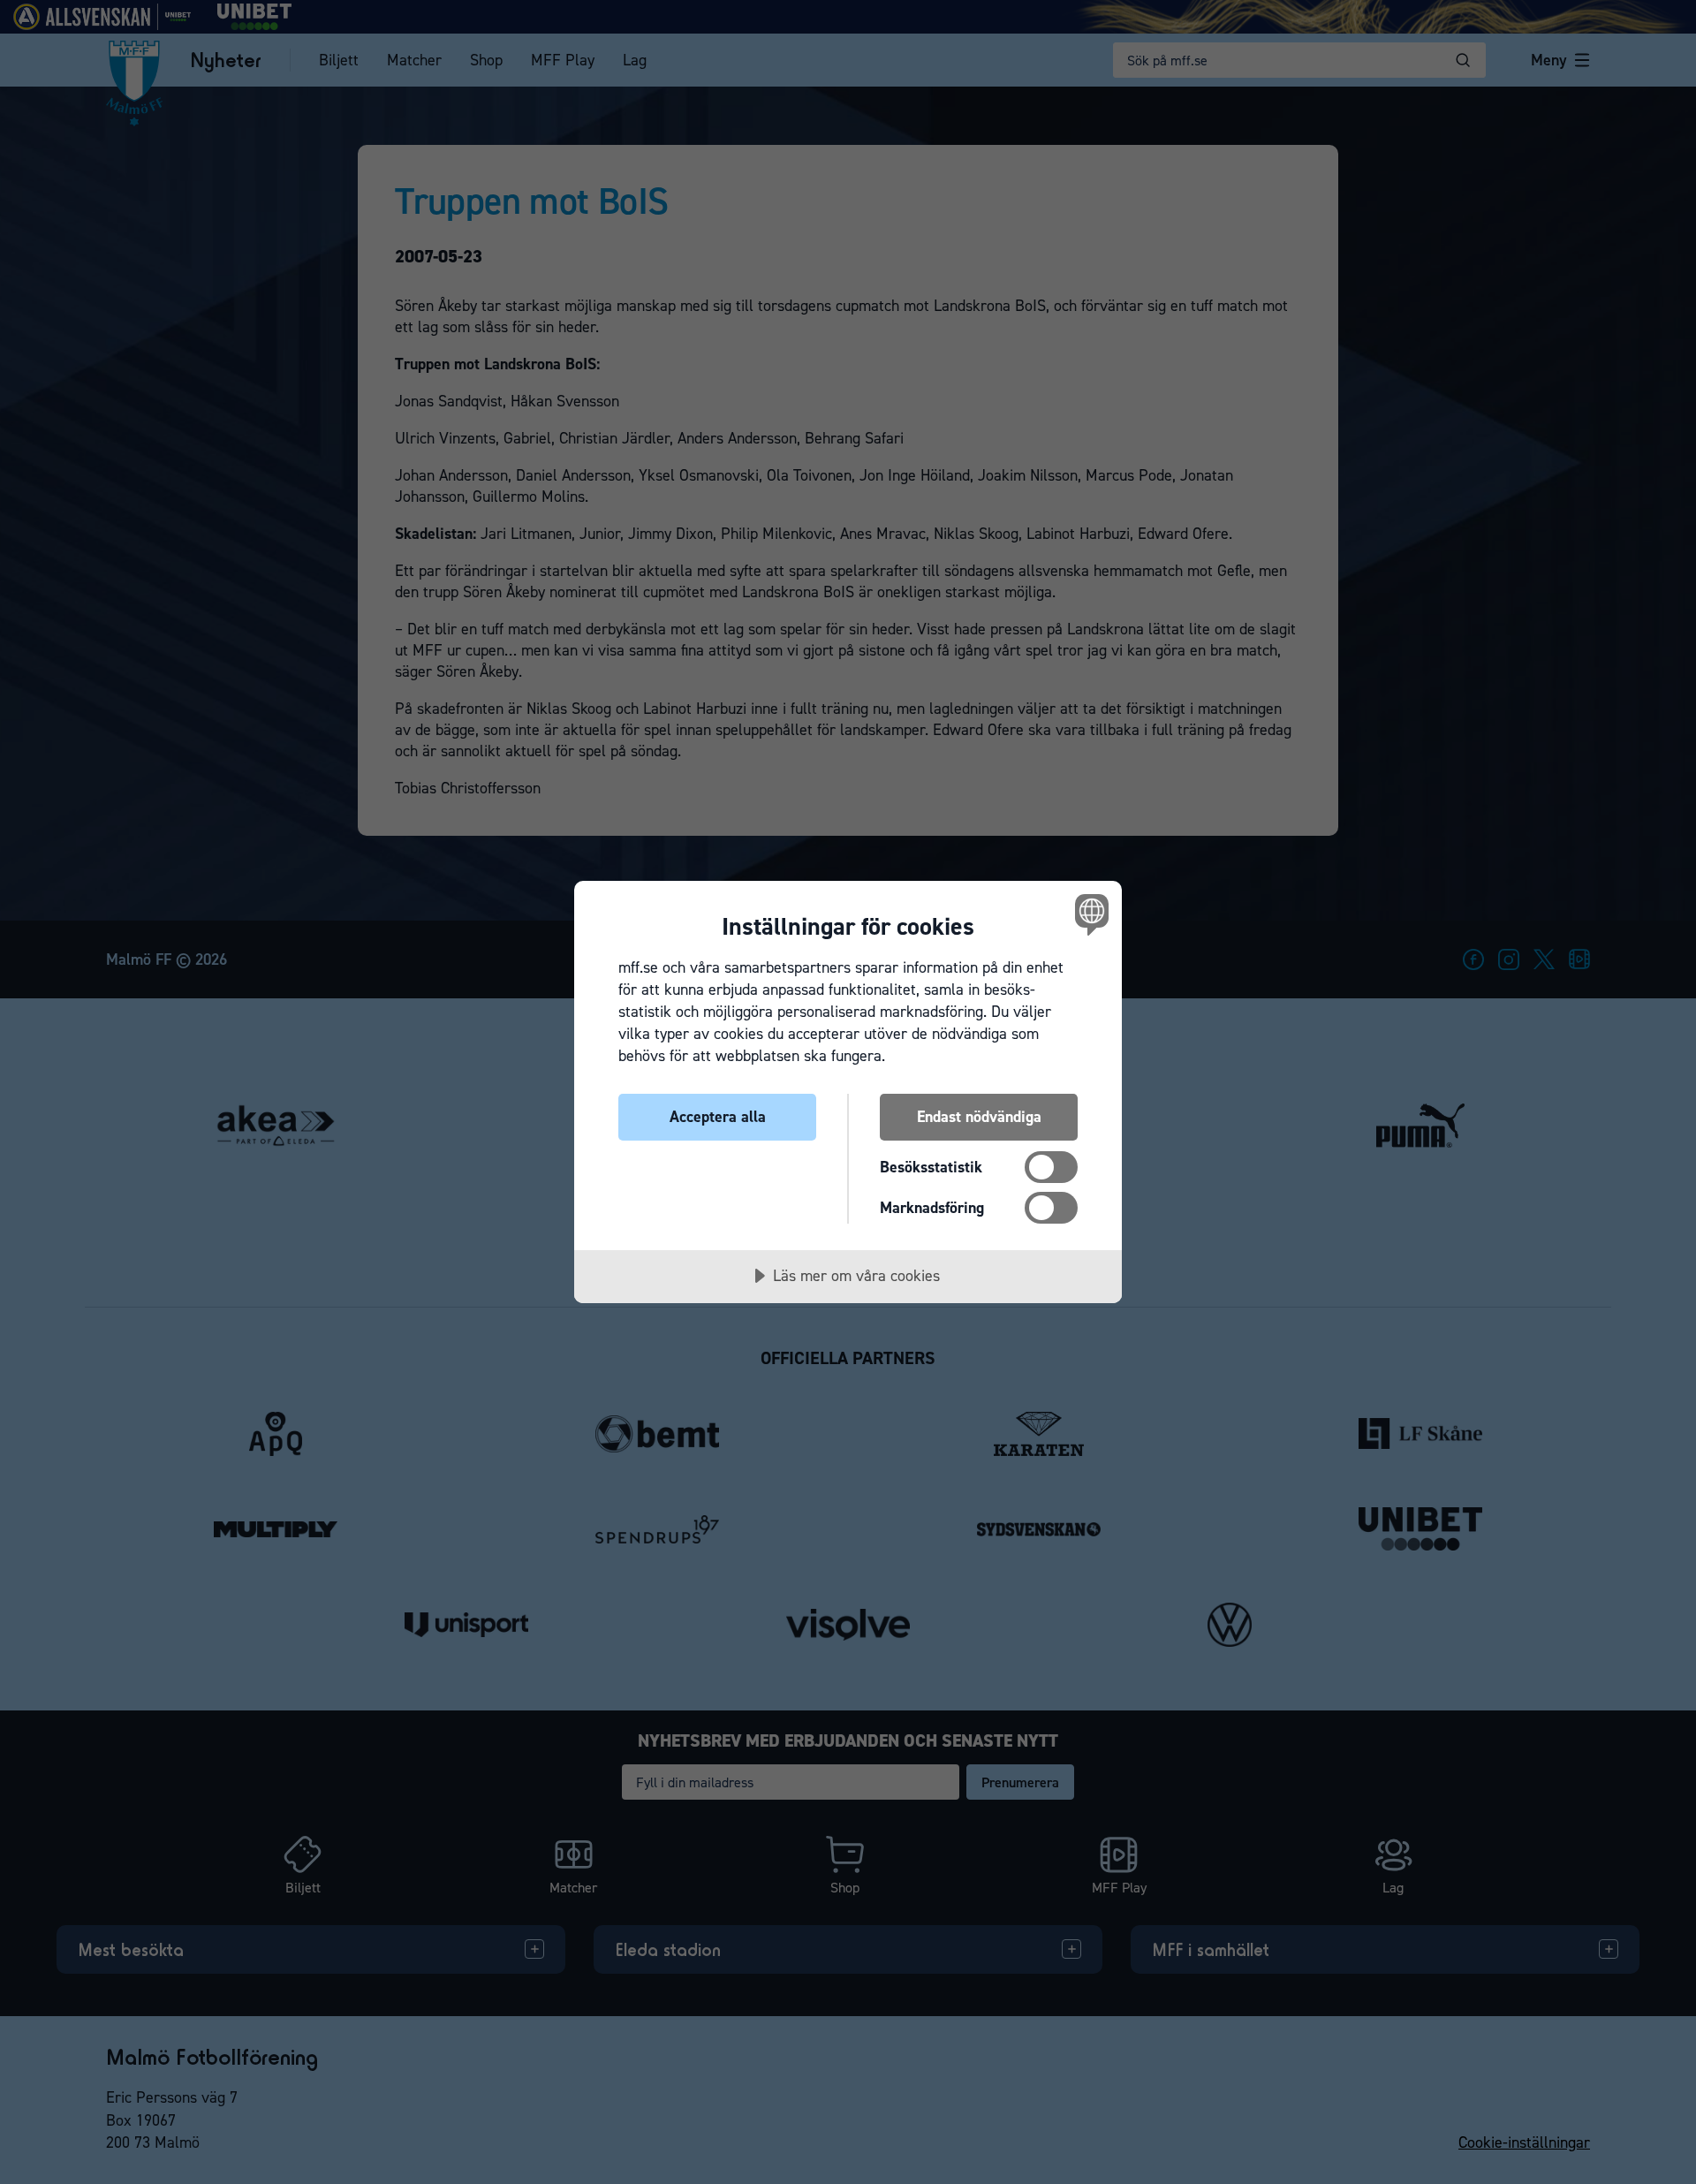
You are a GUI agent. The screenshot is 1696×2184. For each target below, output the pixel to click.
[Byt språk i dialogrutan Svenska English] (1089, 914)
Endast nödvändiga (979, 1117)
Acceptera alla (718, 1117)
